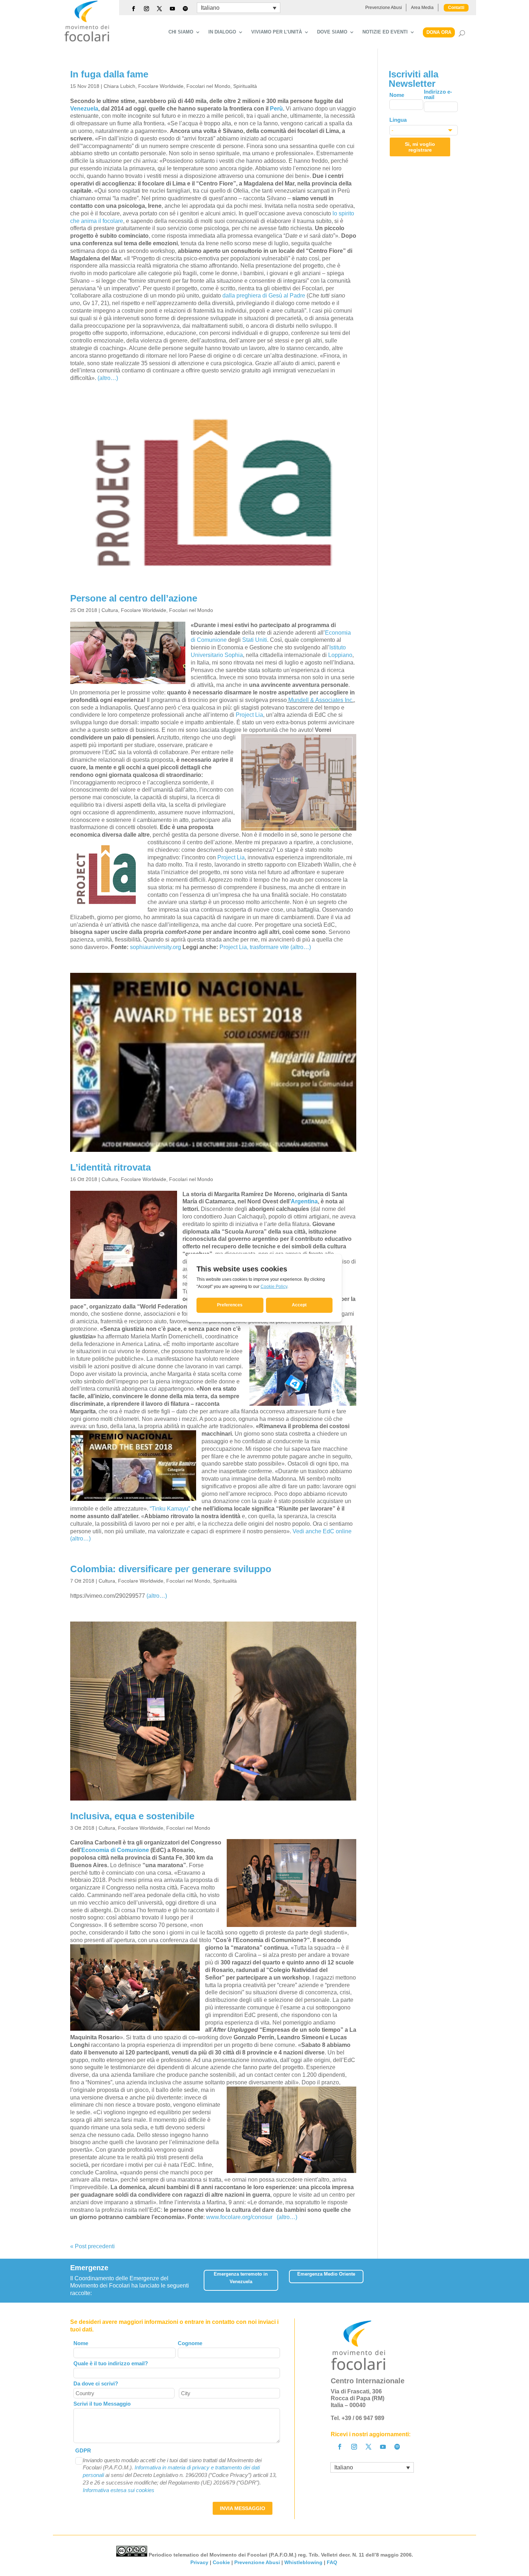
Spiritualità (245, 86)
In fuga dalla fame (109, 74)
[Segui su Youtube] (172, 9)
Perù (276, 109)
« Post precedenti (92, 2246)
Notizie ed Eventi (385, 32)
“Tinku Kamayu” (170, 1509)
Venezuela (84, 109)
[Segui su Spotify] (185, 9)
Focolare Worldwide (161, 86)
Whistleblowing (303, 2562)
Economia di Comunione (115, 1850)
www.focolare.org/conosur (239, 2217)
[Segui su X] (159, 9)
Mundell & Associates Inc (320, 700)
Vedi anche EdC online (322, 1531)
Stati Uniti (255, 640)
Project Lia (249, 715)
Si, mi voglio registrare (420, 147)
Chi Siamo (181, 32)
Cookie (221, 2562)
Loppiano (340, 655)
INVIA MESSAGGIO (243, 2508)
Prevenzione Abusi (384, 8)
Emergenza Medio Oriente (326, 2274)
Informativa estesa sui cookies (119, 2490)
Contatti (456, 8)
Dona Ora (439, 32)
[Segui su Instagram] (146, 9)
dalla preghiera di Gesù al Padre (264, 296)
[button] (454, 2278)
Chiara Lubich (119, 86)
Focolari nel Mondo (208, 86)
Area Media (422, 8)
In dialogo (222, 32)
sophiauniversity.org (155, 947)
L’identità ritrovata (110, 1167)
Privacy (199, 2562)
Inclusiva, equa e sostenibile (132, 1816)
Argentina (304, 1201)
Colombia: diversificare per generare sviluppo (171, 1569)
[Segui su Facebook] (134, 9)
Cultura (110, 610)
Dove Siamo (332, 32)
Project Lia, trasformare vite (254, 947)
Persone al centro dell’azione (134, 598)
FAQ (333, 2562)
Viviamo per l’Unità (277, 32)
